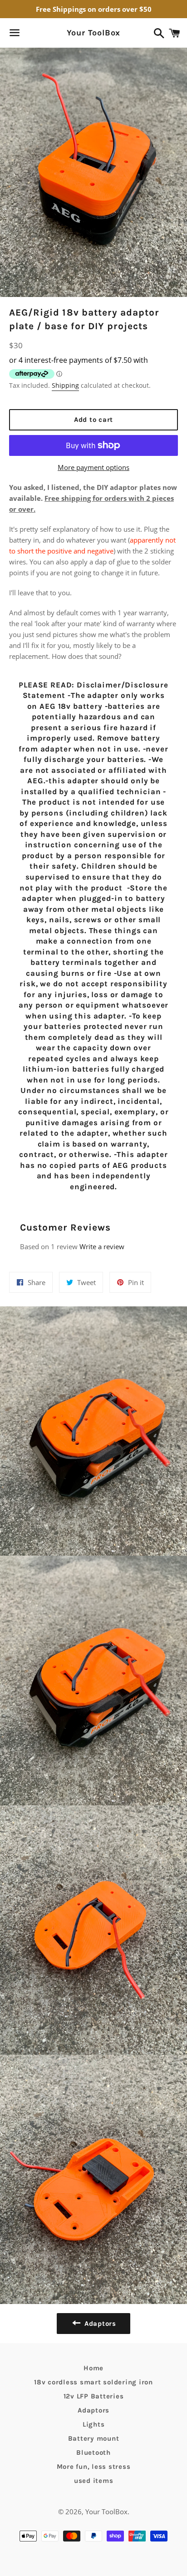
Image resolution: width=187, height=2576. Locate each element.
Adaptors (93, 2410)
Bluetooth (93, 2452)
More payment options (93, 467)
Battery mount (94, 2438)
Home (93, 2368)
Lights (94, 2424)
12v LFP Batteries (94, 2396)
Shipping (65, 385)
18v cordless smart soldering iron (93, 2382)
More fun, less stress (94, 2467)
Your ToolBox (94, 33)
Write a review (102, 1246)
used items (94, 2481)
